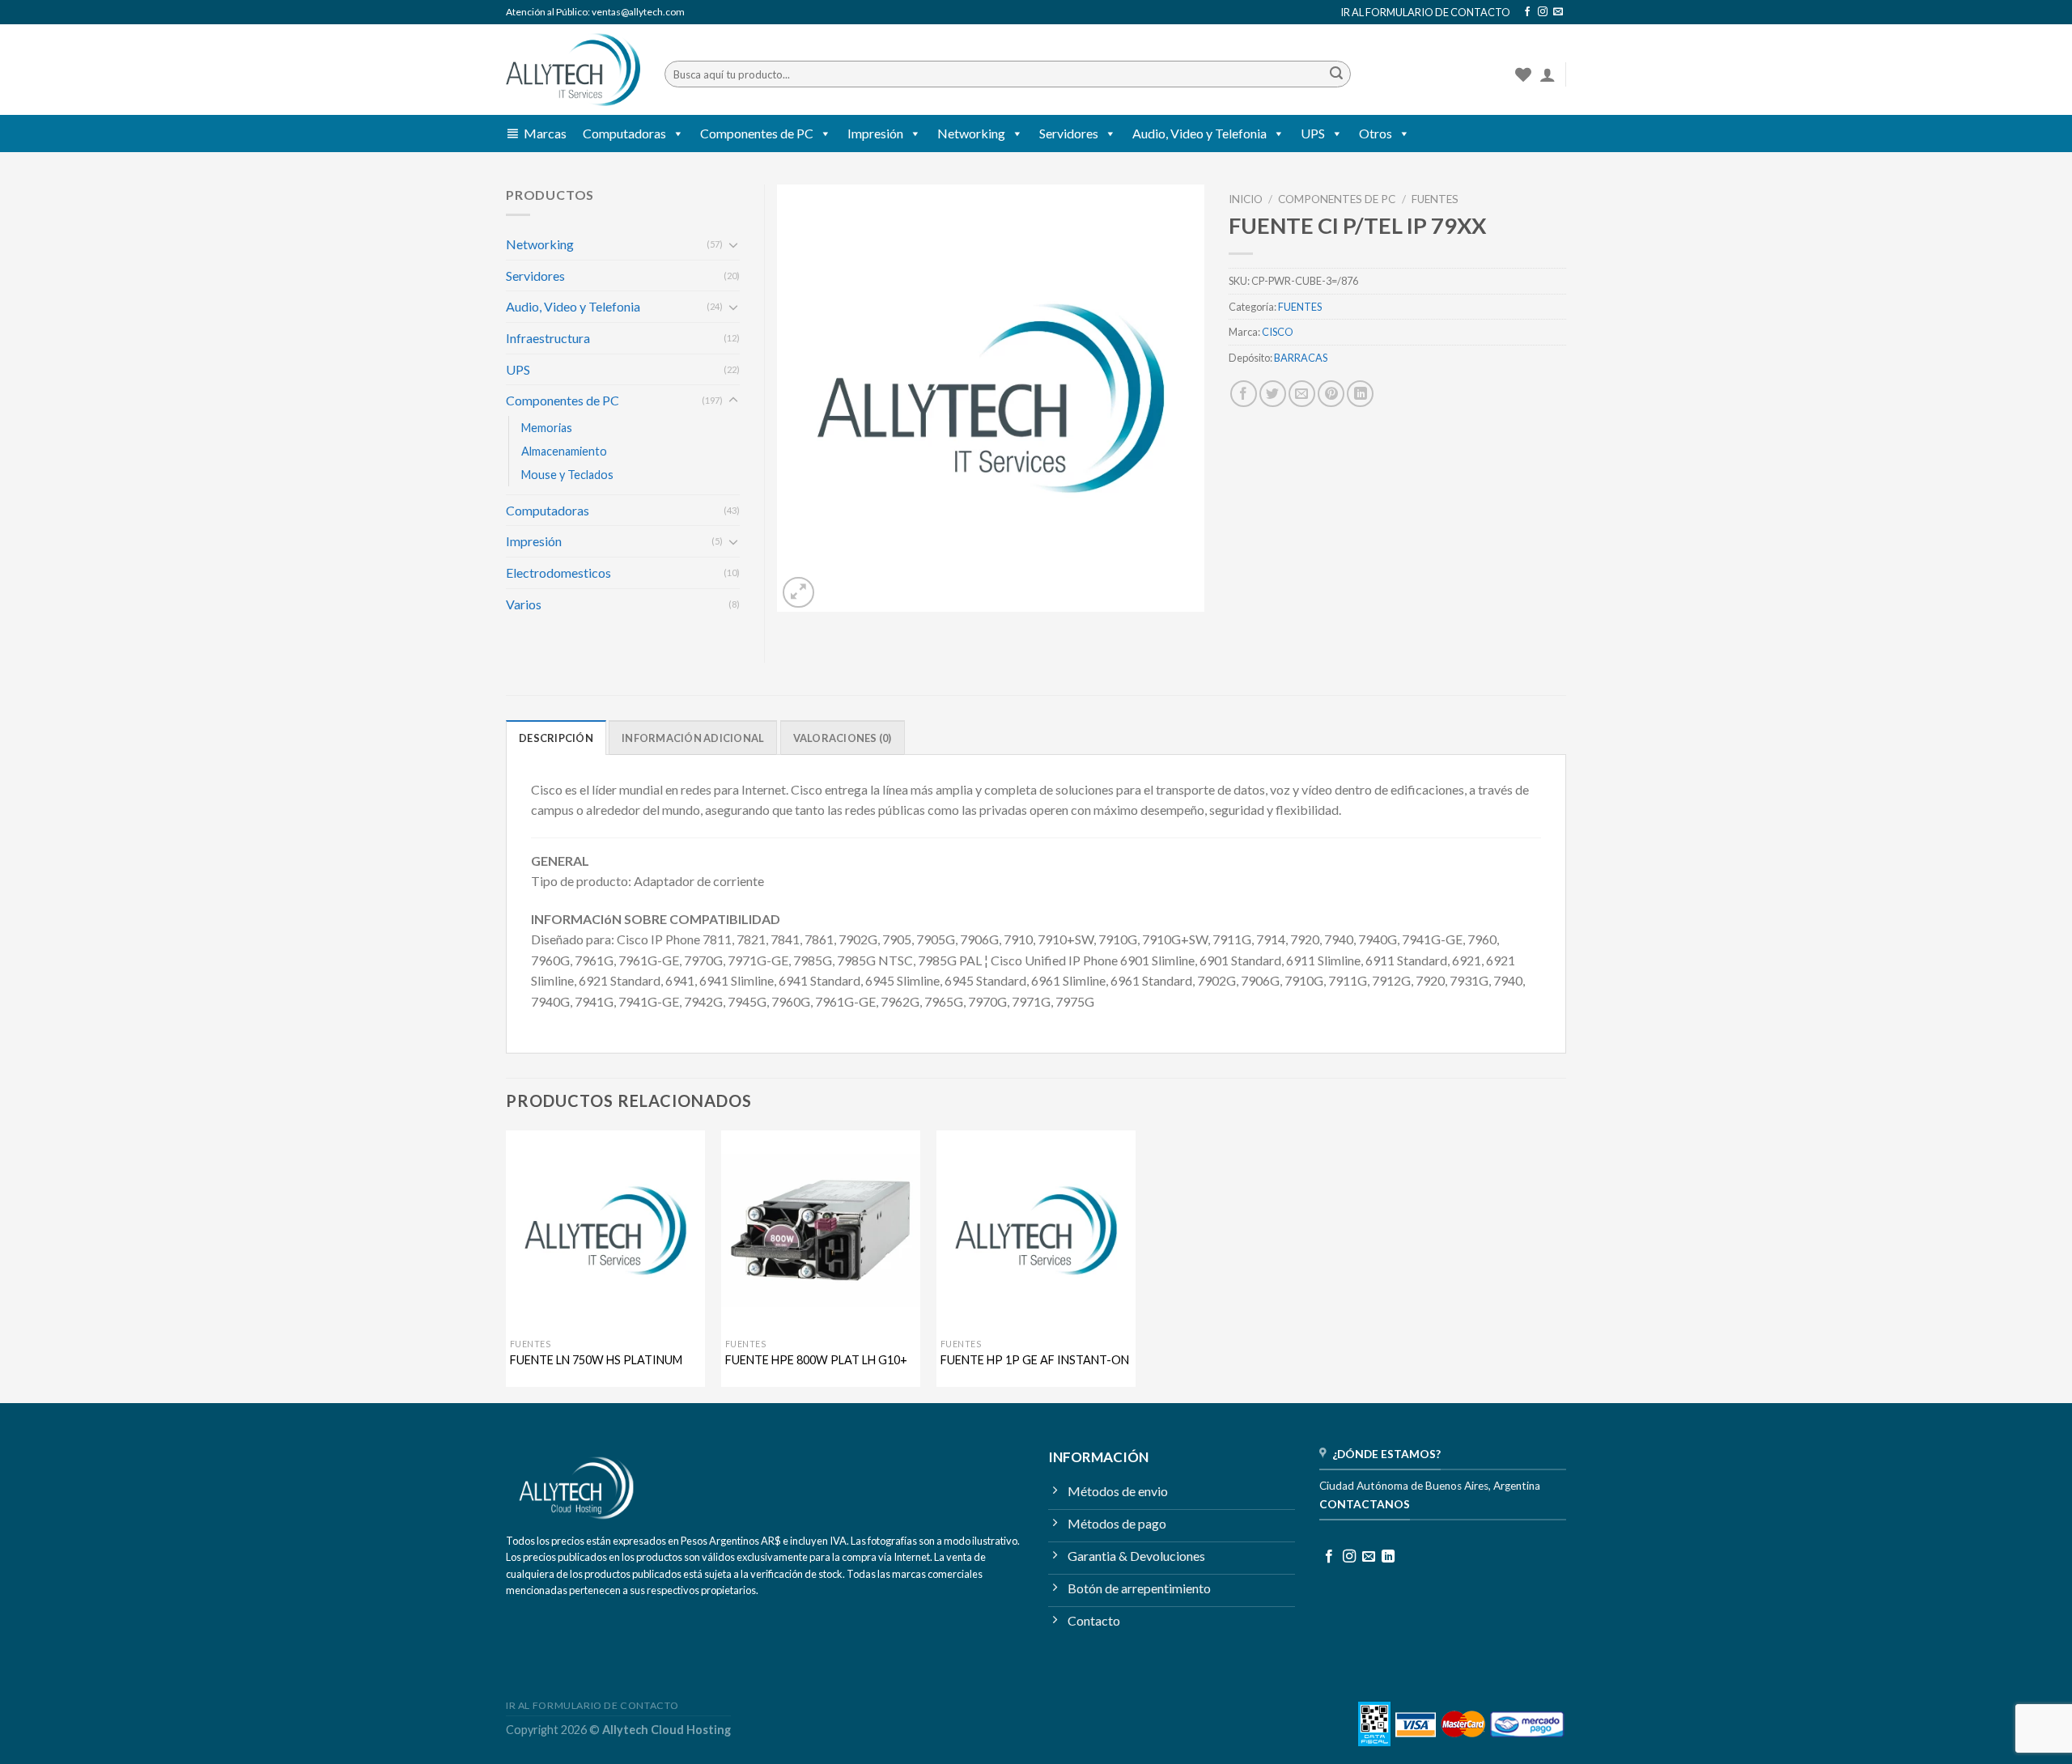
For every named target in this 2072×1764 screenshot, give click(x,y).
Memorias (547, 428)
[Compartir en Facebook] (1244, 394)
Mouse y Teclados (567, 475)
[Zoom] (798, 593)
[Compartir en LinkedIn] (1360, 394)
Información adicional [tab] (693, 738)
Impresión (875, 133)
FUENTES (1435, 199)
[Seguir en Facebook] (1527, 12)
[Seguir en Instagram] (1543, 12)
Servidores (1069, 133)
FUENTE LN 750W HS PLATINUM (596, 1360)
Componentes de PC (757, 133)
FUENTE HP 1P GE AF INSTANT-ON (1035, 1360)
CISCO (1278, 332)
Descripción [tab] (556, 738)
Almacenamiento (564, 451)
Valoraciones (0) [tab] (843, 738)
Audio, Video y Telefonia (1199, 133)
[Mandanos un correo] (1558, 12)
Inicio (1246, 199)
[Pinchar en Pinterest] (1331, 394)
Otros (1376, 133)
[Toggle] (733, 244)
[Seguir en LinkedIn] (1388, 1557)
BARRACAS (1301, 358)
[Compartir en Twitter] (1273, 394)
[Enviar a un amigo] (1302, 394)
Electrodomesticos (558, 572)
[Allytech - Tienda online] (573, 70)
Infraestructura (548, 338)
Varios (524, 604)
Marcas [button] (545, 133)
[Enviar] (1336, 74)
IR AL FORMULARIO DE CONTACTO (1425, 12)
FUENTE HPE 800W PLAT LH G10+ (816, 1360)
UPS (1313, 133)
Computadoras (624, 133)
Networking (971, 133)
